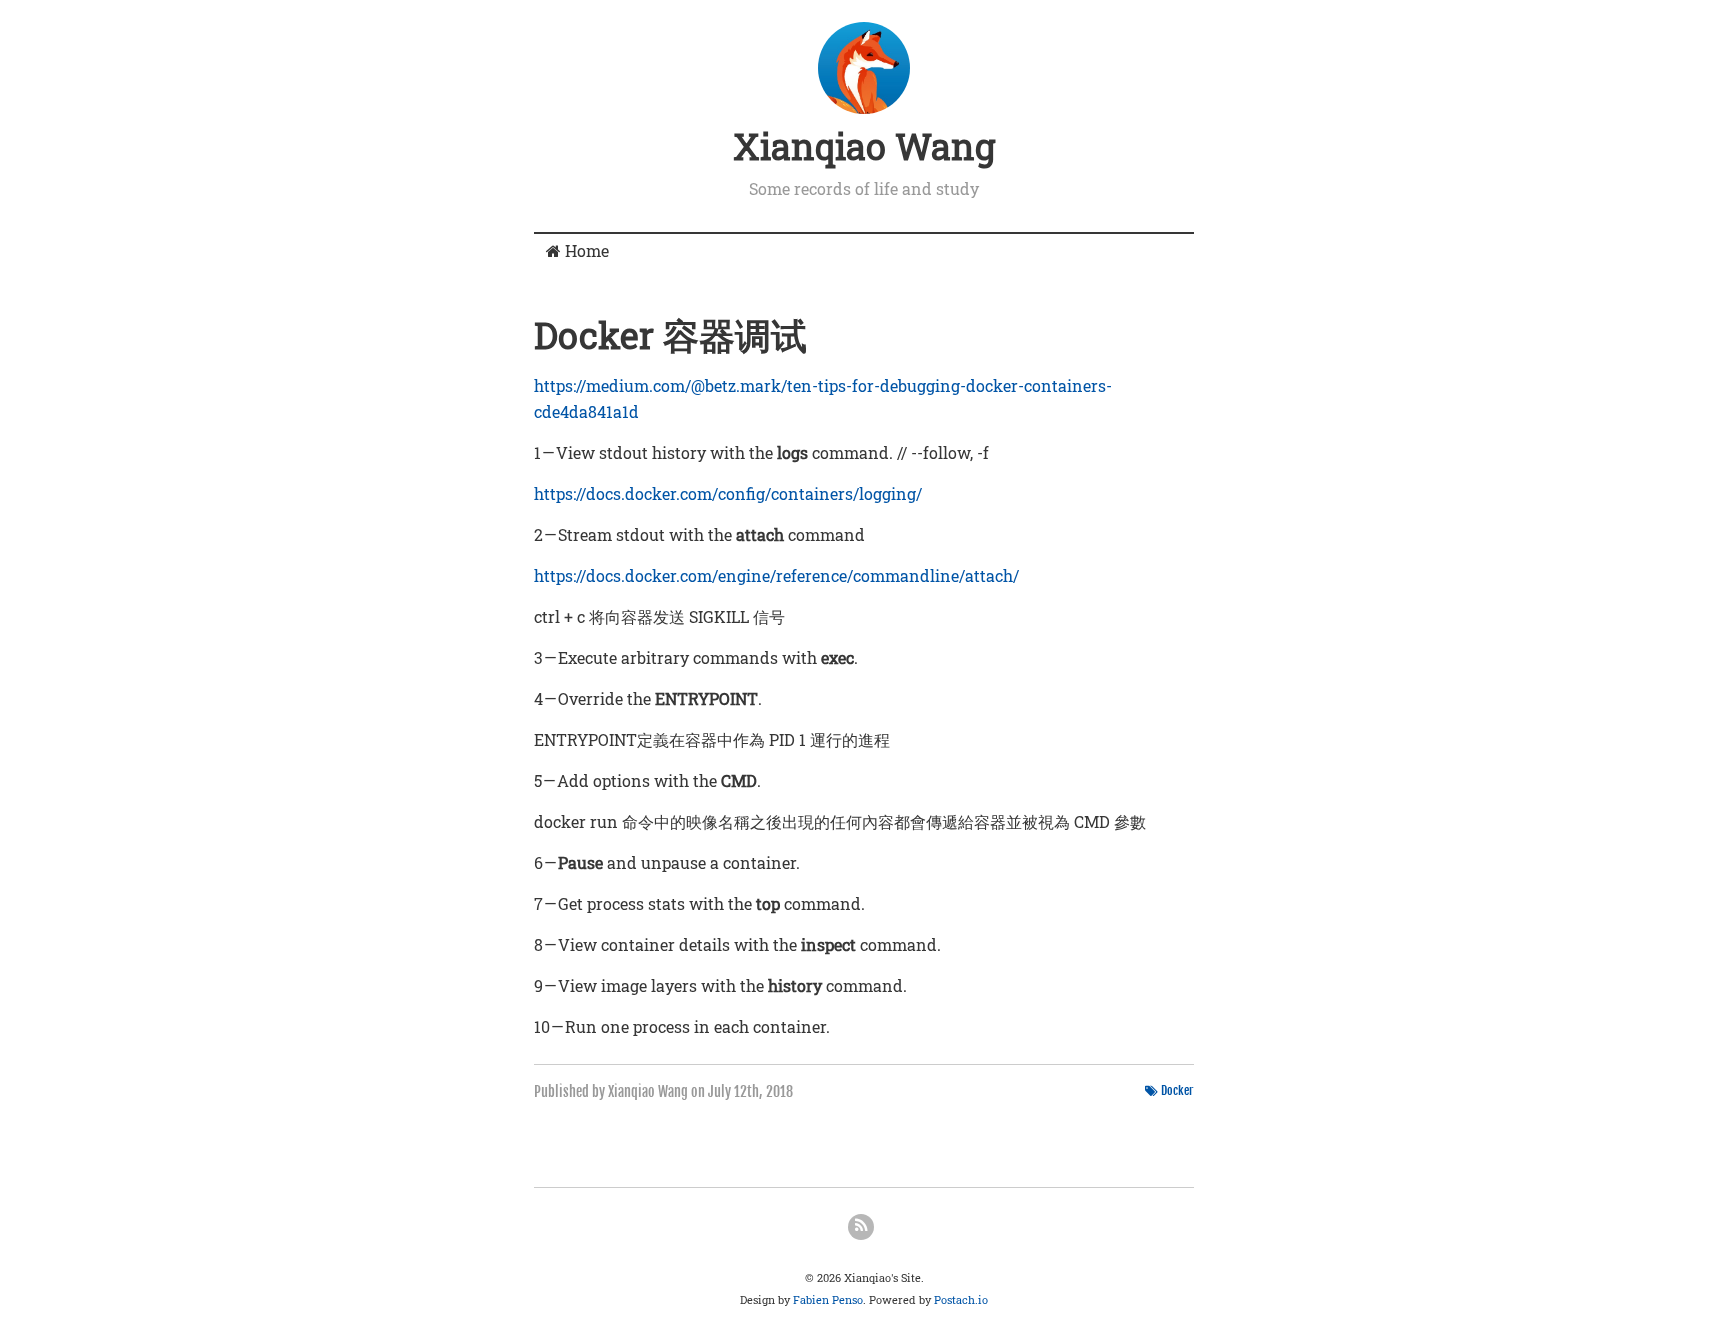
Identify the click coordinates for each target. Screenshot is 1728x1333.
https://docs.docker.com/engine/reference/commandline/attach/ (776, 575)
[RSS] (861, 1227)
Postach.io (961, 1299)
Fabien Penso (828, 1299)
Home (585, 250)
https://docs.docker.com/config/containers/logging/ (728, 493)
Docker (1177, 1090)
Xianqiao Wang (864, 146)
